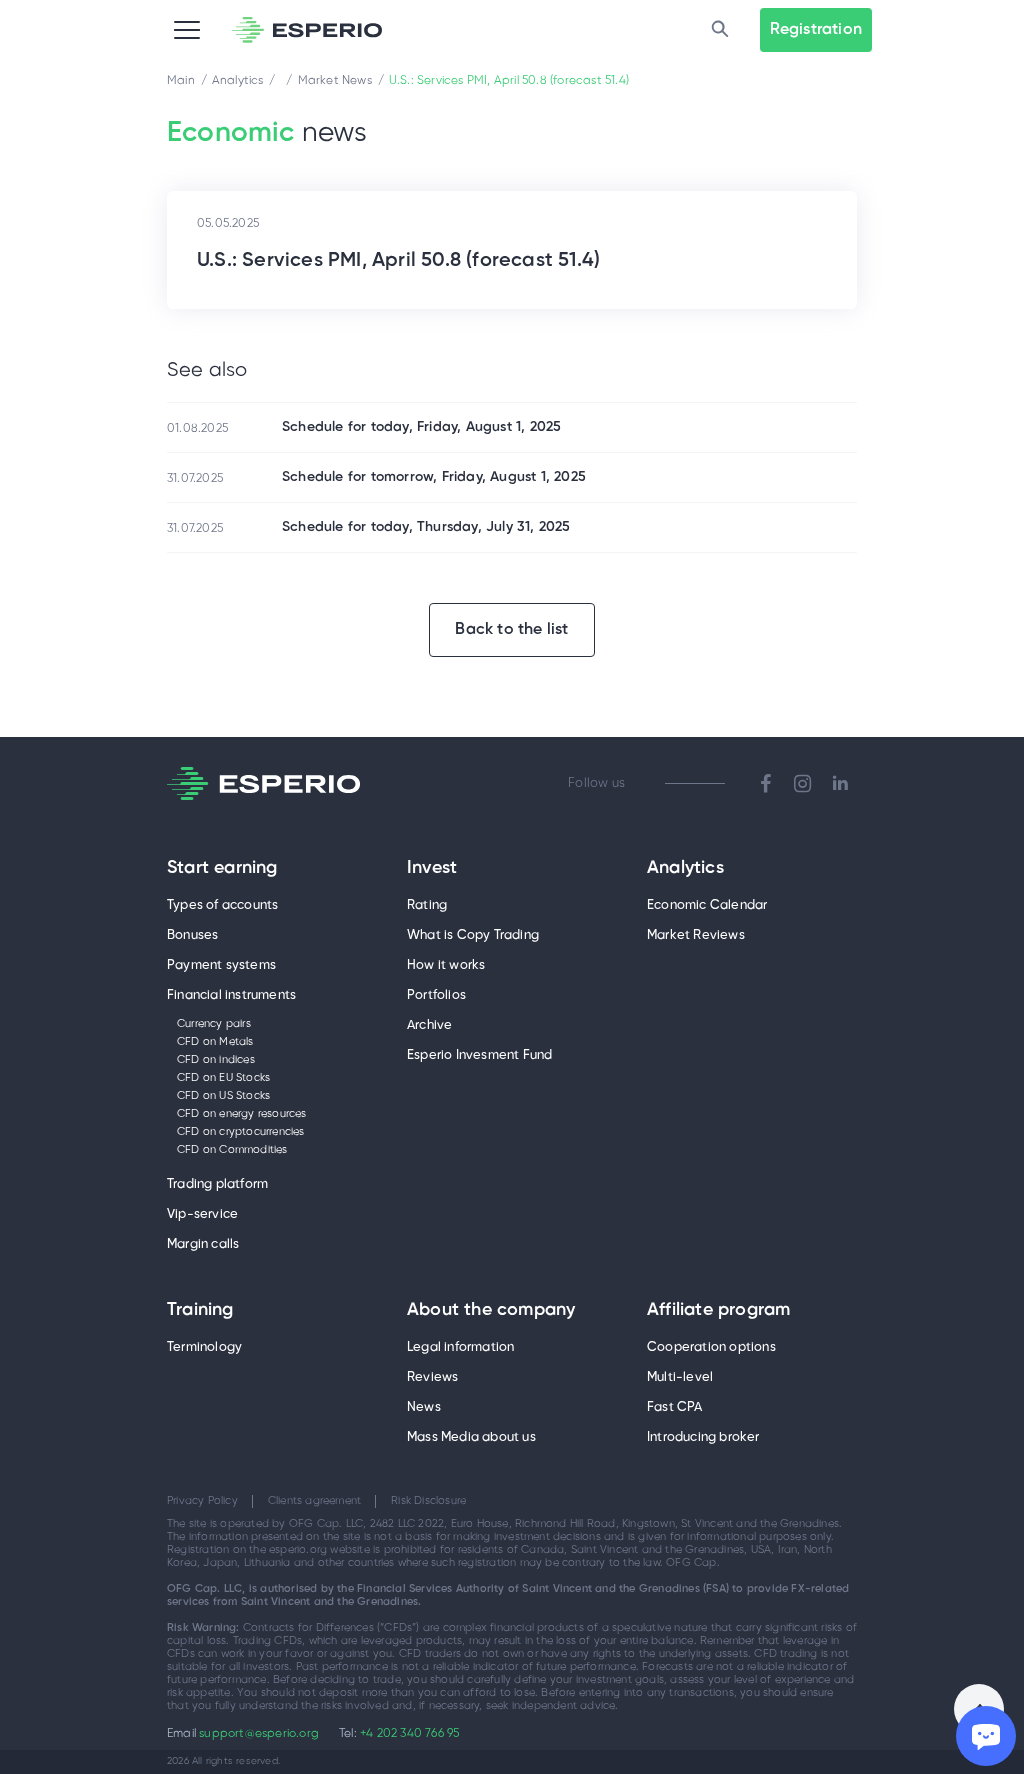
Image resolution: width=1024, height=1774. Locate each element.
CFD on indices (216, 1060)
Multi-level (680, 1377)
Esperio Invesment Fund (479, 1055)
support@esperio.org (259, 1733)
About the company (491, 1311)
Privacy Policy (202, 1501)
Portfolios (436, 995)
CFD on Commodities (232, 1150)
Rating (427, 905)
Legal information (460, 1347)
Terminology (204, 1347)
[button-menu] (187, 30)
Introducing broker (703, 1437)
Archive (429, 1025)
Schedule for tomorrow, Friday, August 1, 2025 (434, 477)
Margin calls (203, 1244)
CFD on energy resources (242, 1114)
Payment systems (221, 965)
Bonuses (192, 935)
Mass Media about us (471, 1437)
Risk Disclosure (428, 1501)
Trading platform (217, 1184)
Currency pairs (214, 1024)
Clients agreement (314, 1501)
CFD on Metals (215, 1042)
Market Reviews (696, 935)
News (424, 1407)
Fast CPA (675, 1407)
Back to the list (511, 629)
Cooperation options (711, 1347)
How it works (446, 965)
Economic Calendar (707, 905)
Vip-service (202, 1214)
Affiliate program (718, 1311)
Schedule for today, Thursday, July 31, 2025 (426, 527)
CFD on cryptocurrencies (241, 1132)
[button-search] (720, 30)
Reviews (432, 1377)
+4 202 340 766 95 (409, 1733)
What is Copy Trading (473, 935)
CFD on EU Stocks (223, 1078)
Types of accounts (222, 905)
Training (200, 1311)
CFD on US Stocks (223, 1096)
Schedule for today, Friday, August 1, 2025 (421, 427)
